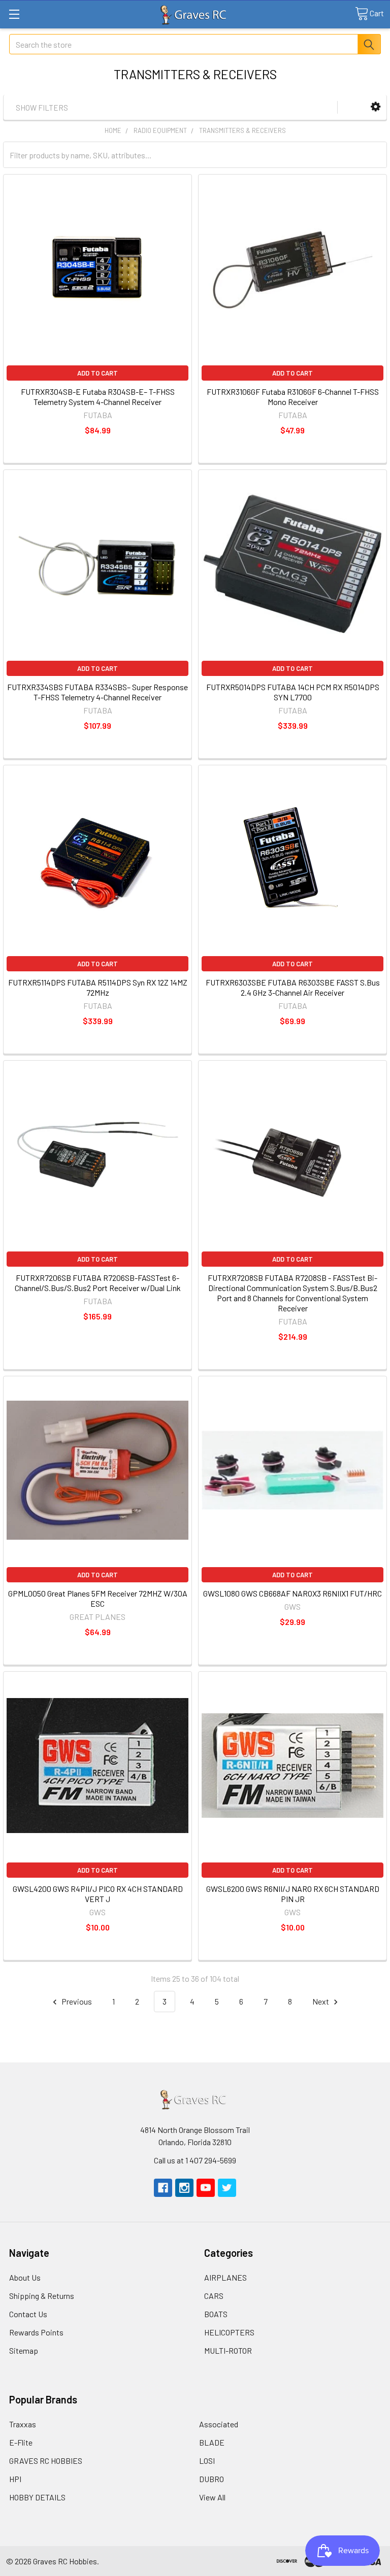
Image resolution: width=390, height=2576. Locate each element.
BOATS (216, 2314)
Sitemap (24, 2350)
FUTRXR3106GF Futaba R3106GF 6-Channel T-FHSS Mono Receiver (293, 397)
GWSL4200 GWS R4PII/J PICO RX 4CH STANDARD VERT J (98, 1894)
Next (321, 2001)
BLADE (212, 2442)
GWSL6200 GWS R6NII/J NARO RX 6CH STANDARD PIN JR (293, 1894)
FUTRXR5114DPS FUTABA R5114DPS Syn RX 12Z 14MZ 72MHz (98, 987)
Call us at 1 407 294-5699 (195, 2160)
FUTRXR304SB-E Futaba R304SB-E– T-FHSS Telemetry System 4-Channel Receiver (98, 397)
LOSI (207, 2461)
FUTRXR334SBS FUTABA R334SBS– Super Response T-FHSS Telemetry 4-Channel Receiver (97, 692)
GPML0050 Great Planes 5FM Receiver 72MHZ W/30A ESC (98, 1598)
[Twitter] (227, 2188)
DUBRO (212, 2479)
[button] (376, 107)
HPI (15, 2479)
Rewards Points (36, 2332)
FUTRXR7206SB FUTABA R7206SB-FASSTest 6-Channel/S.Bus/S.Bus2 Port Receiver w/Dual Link (98, 1283)
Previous (76, 2001)
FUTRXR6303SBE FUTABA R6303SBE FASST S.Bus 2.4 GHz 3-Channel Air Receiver (293, 987)
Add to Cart (97, 373)
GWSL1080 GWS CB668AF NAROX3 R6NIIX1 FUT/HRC (292, 1593)
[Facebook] (163, 2188)
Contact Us (28, 2314)
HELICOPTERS (229, 2332)
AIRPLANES (225, 2277)
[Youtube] (206, 2188)
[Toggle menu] (14, 14)
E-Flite (21, 2442)
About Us (25, 2277)
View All (212, 2497)
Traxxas (23, 2424)
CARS (214, 2296)
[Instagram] (184, 2188)
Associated (219, 2424)
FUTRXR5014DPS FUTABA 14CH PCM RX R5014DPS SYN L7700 (293, 692)
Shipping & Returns (42, 2296)
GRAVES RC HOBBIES (46, 2461)
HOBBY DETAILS (37, 2497)
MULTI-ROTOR (228, 2350)
